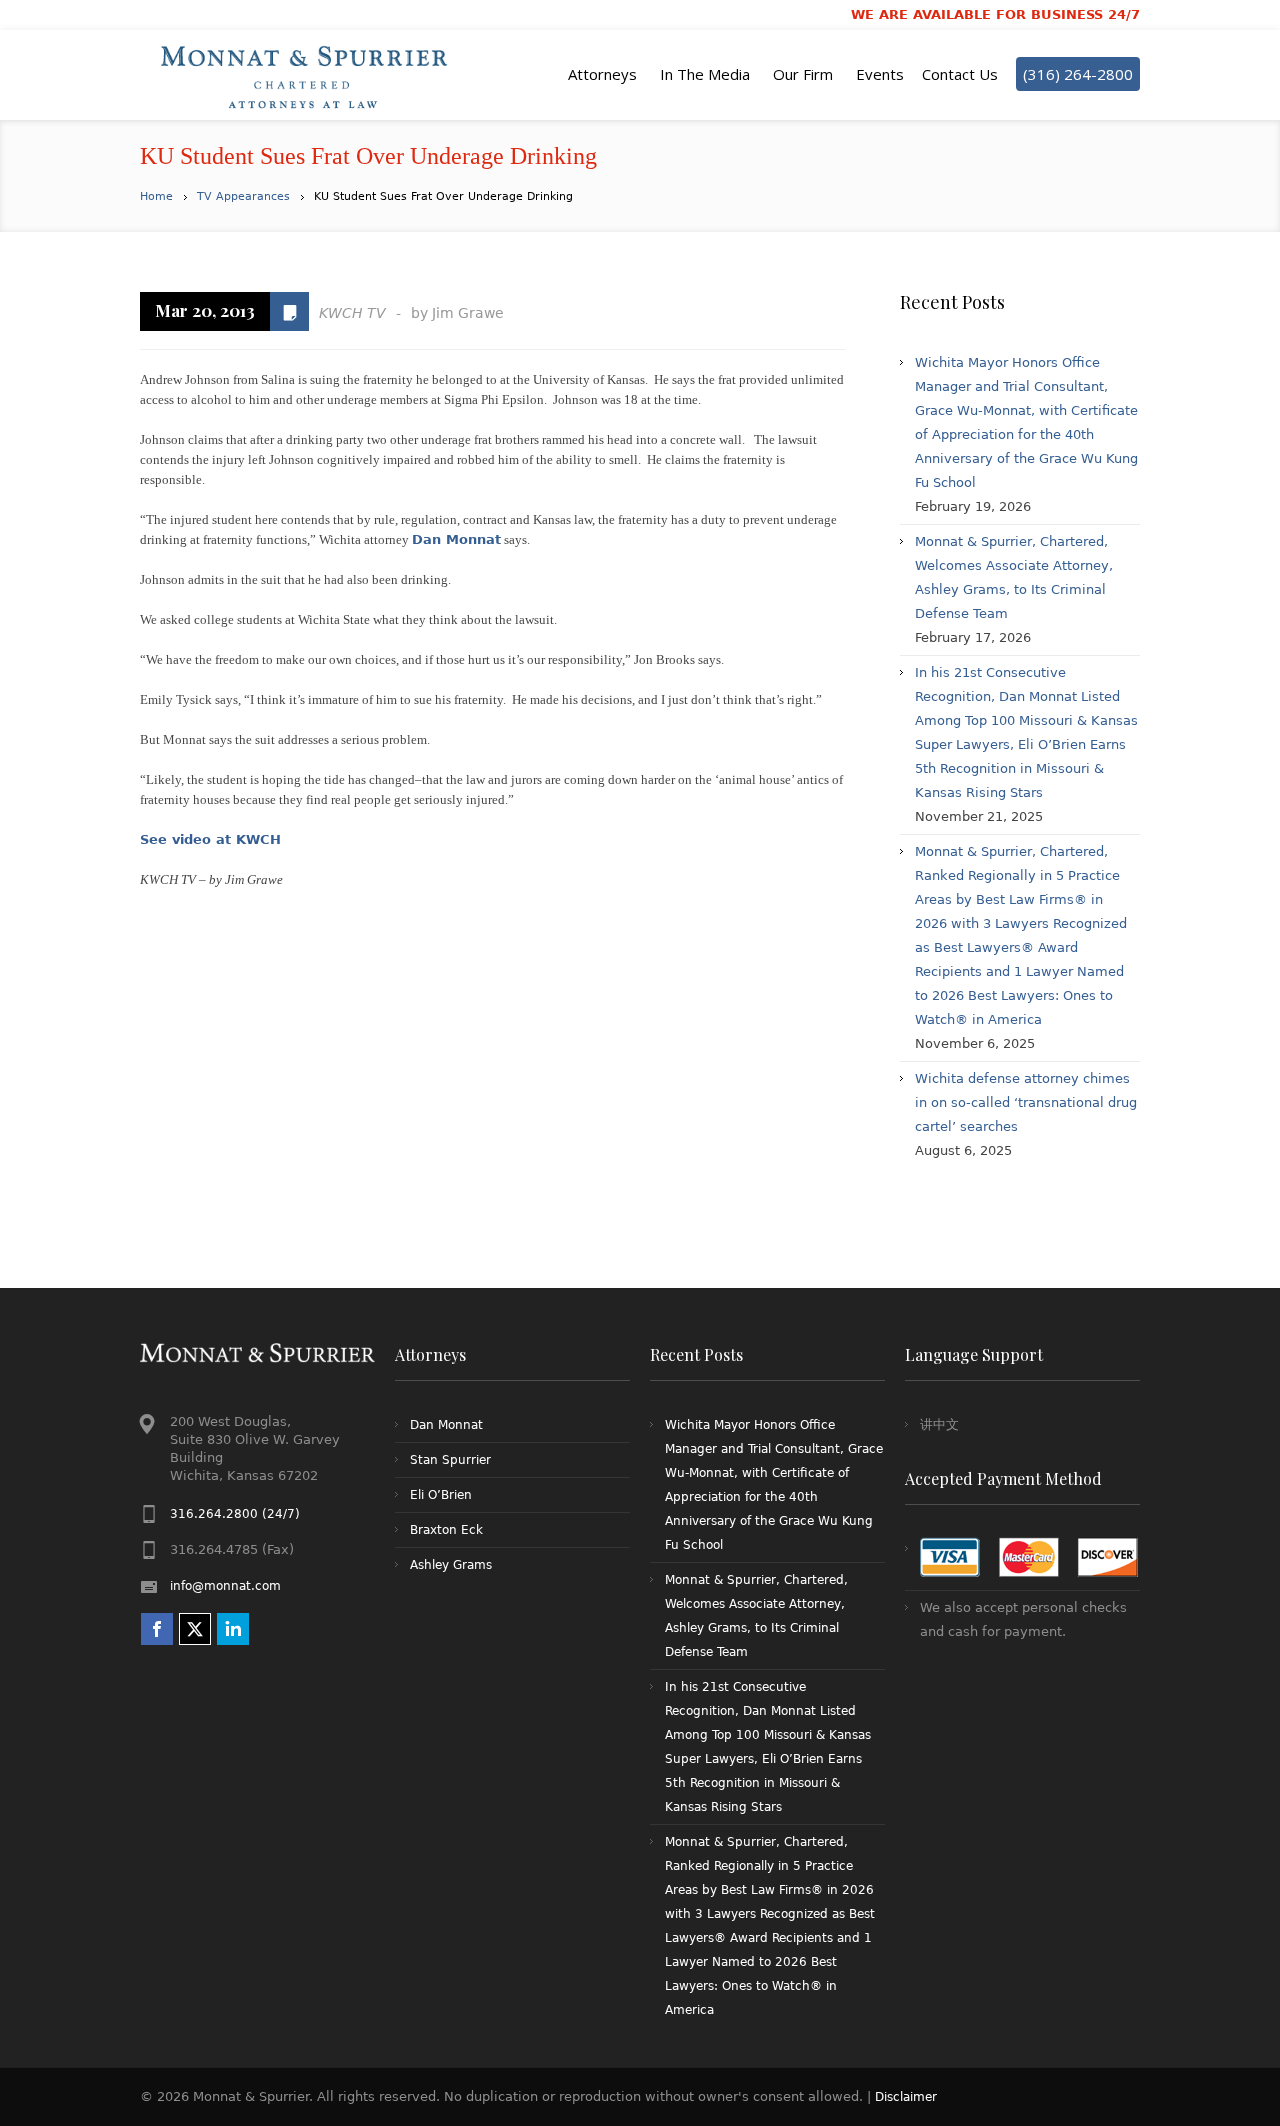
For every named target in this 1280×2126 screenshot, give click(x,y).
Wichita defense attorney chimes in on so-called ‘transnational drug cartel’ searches (1026, 1102)
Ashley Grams (451, 1565)
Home (156, 196)
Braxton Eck (446, 1530)
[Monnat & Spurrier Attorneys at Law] (310, 75)
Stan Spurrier (450, 1460)
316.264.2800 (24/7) (235, 1514)
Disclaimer (906, 2097)
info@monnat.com (225, 1586)
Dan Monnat (456, 539)
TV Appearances (243, 196)
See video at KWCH (210, 839)
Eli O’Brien (441, 1495)
